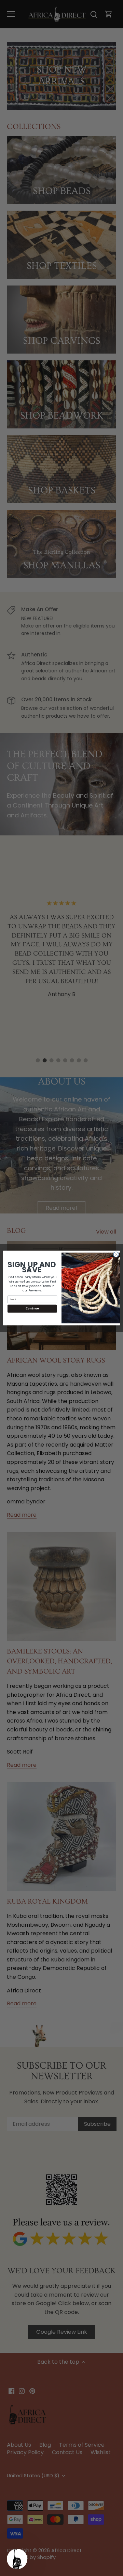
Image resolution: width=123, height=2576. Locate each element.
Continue (32, 1309)
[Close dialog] (116, 1254)
